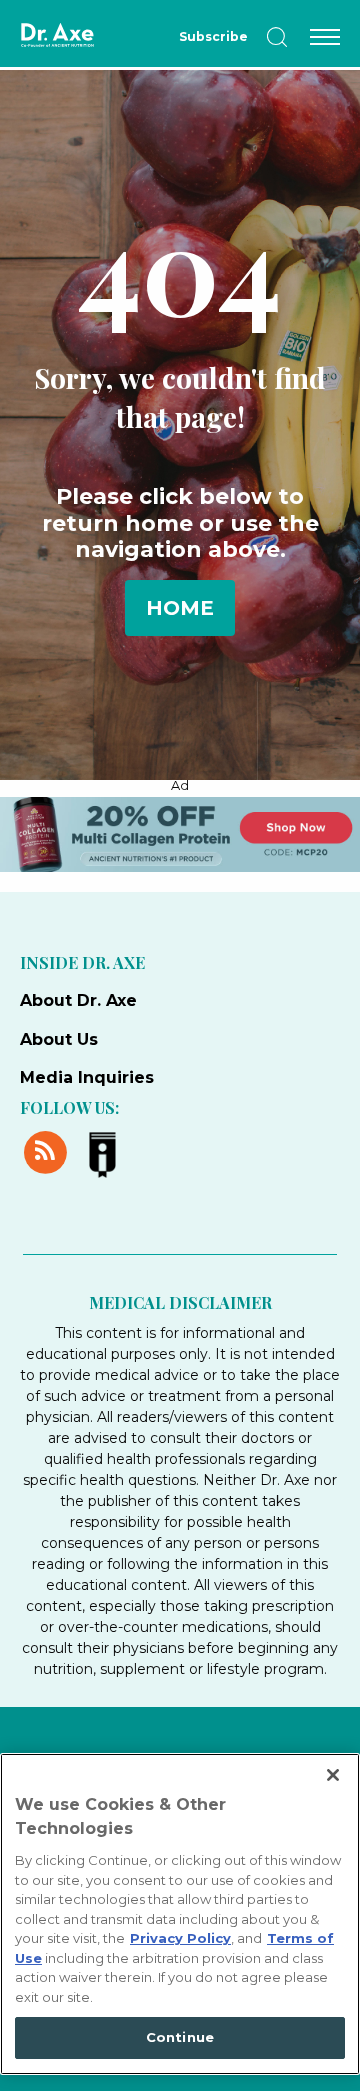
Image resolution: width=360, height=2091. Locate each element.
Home (180, 608)
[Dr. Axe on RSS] (48, 1150)
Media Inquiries (87, 1077)
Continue (180, 2037)
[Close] (333, 1775)
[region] (180, 1914)
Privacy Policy (180, 1938)
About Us (59, 1039)
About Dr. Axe (78, 1000)
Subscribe (213, 36)
